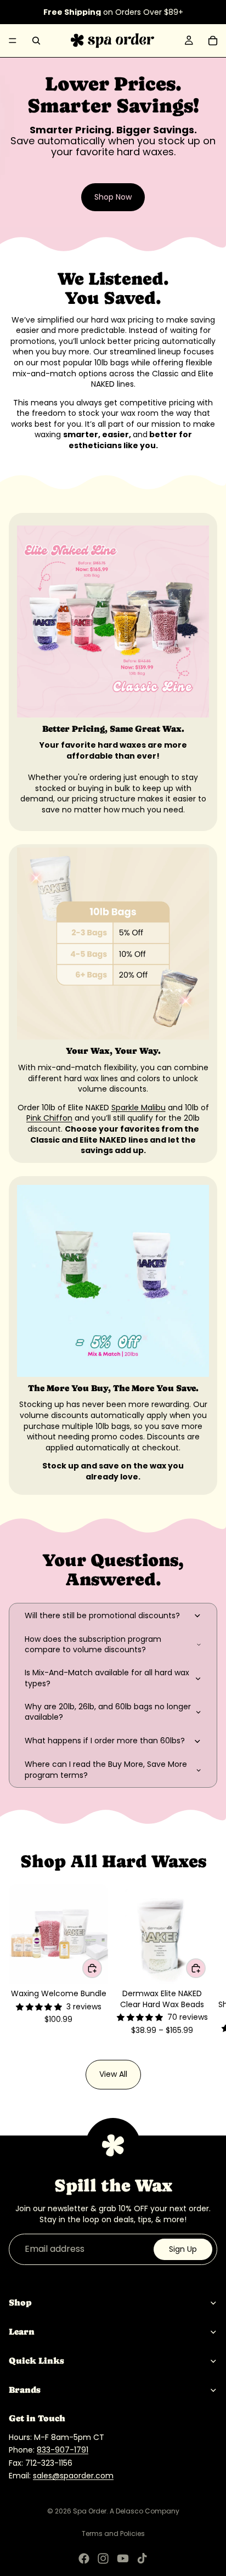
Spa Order (90, 2511)
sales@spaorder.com (73, 2476)
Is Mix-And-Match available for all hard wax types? (107, 1678)
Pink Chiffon (49, 1118)
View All (113, 2074)
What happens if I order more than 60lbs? (105, 1741)
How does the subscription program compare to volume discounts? (93, 1645)
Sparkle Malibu (139, 1108)
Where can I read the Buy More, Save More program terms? (106, 1770)
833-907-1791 (63, 2450)
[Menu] (13, 41)
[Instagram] (103, 2558)
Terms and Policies (113, 2533)
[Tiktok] (142, 2558)
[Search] (36, 41)
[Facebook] (84, 2558)
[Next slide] (205, 1965)
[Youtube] (123, 2558)
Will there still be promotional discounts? (102, 1615)
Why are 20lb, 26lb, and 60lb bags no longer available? (108, 1712)
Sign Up (183, 2249)
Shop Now (113, 197)
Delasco (129, 2511)
